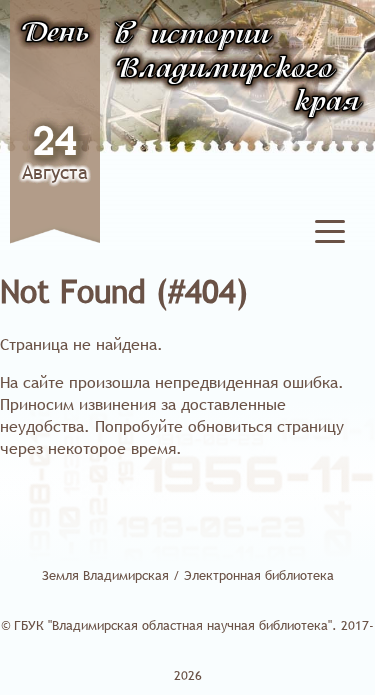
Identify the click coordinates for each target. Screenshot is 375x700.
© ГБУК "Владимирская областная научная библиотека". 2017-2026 (187, 650)
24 (55, 143)
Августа (55, 172)
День (55, 34)
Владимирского (224, 70)
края (327, 103)
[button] (330, 235)
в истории (192, 36)
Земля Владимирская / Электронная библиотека (188, 575)
